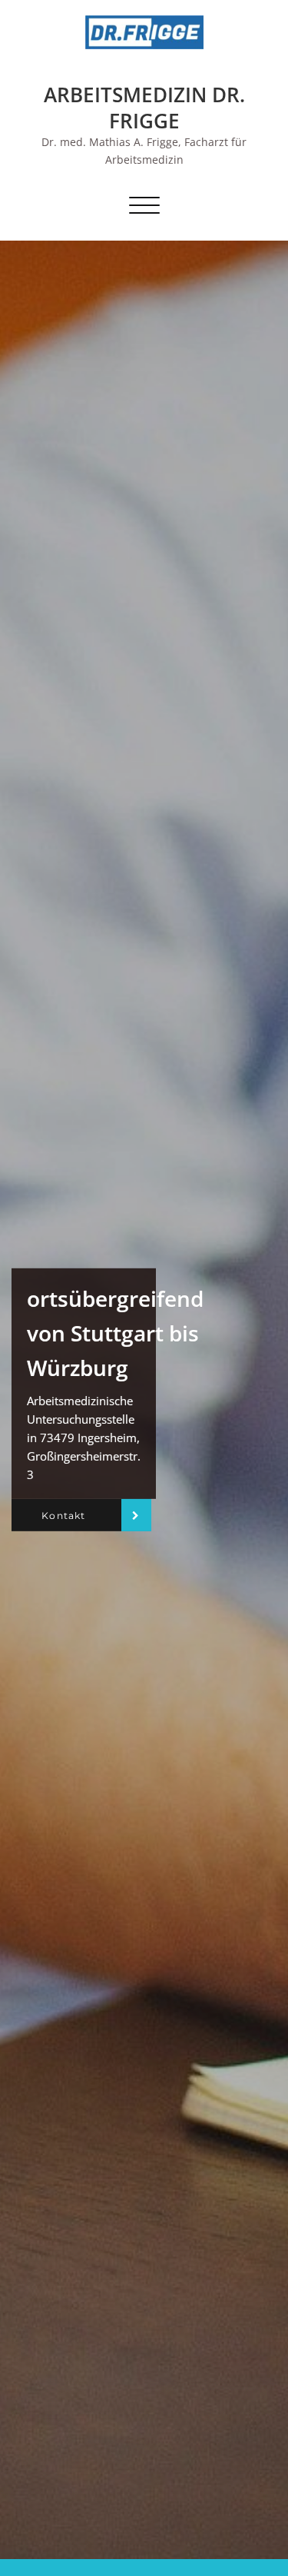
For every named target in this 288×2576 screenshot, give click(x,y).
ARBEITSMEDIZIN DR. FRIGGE (144, 108)
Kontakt (63, 1515)
